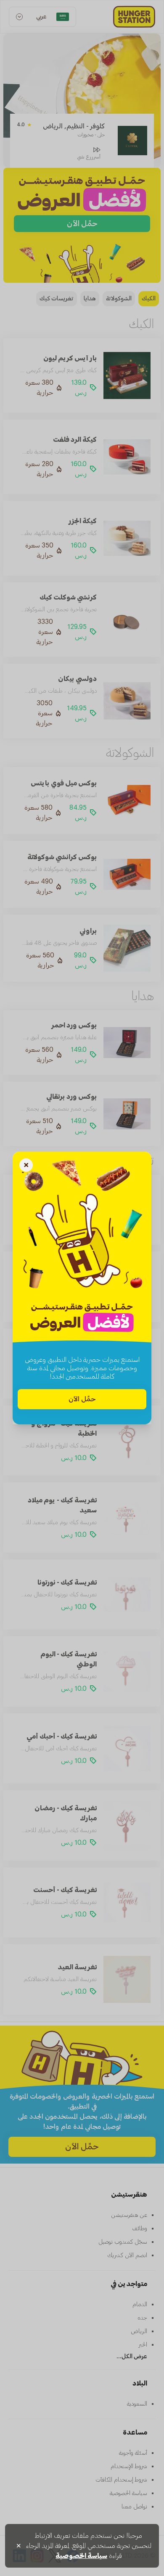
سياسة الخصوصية (81, 2556)
